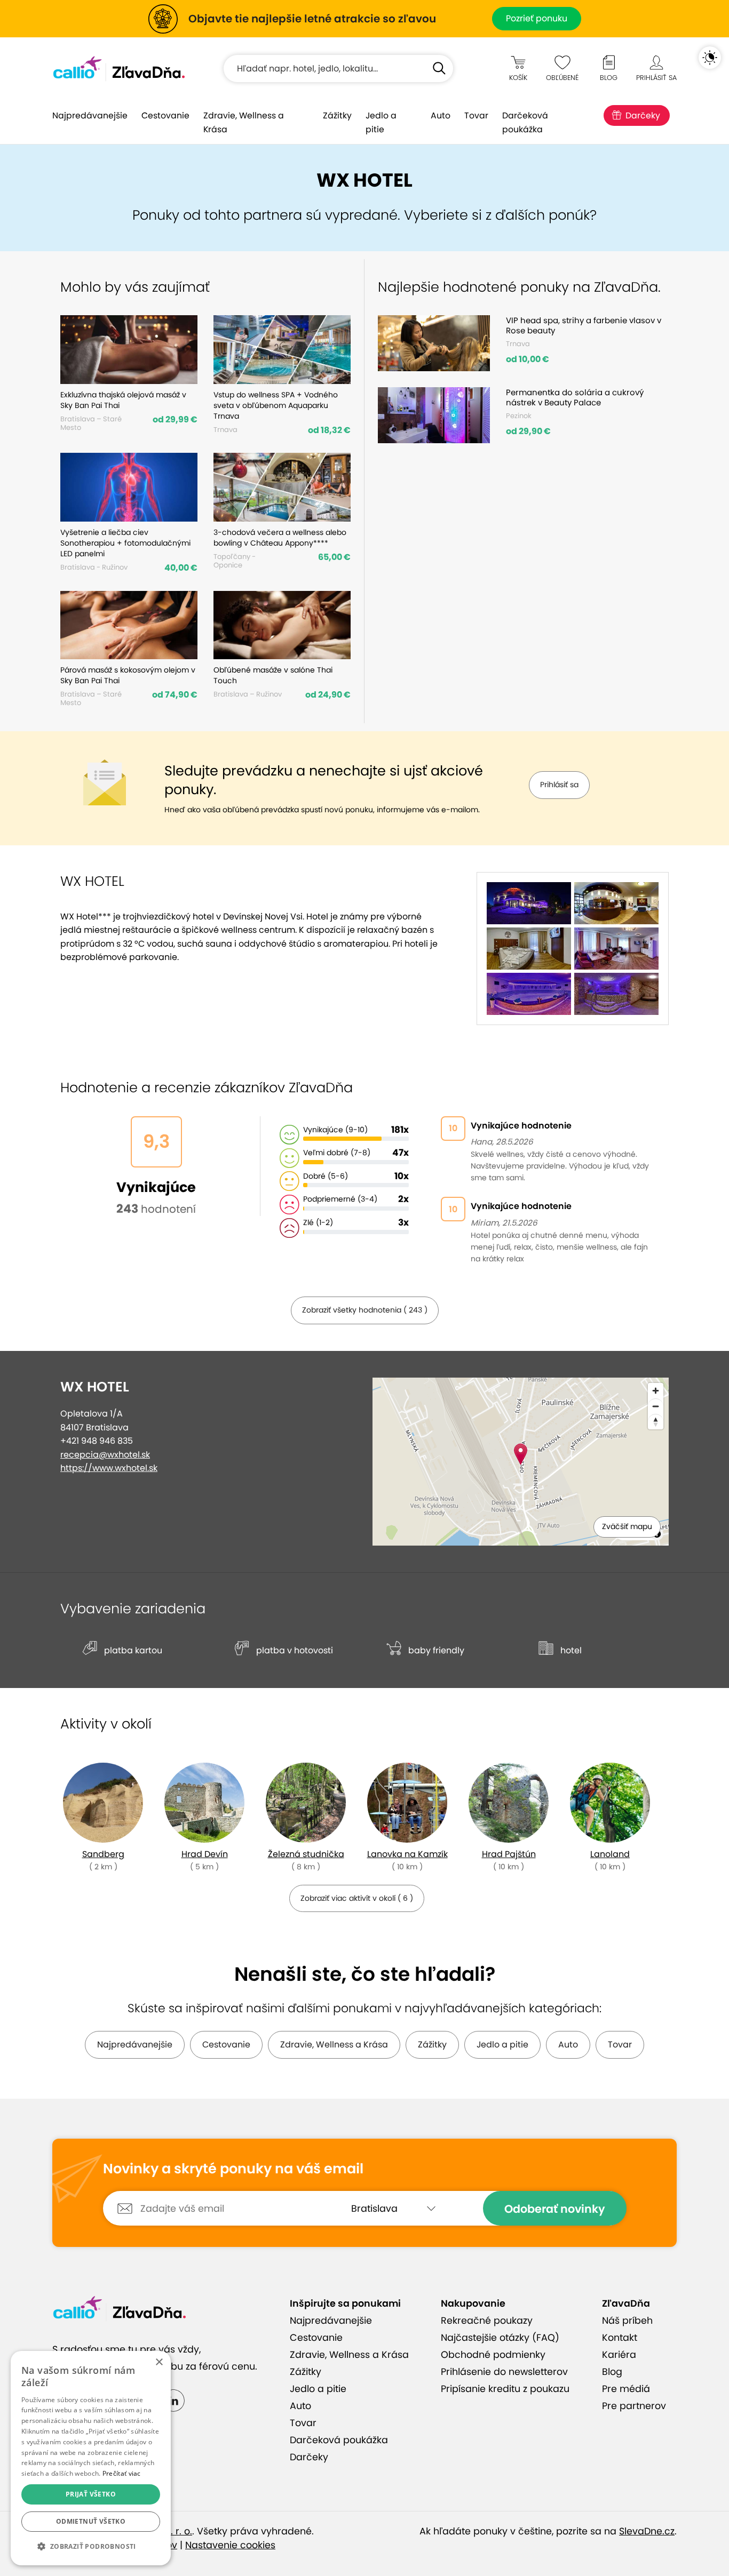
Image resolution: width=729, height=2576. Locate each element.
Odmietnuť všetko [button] (91, 2521)
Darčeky (643, 115)
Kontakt (620, 2338)
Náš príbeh (627, 2321)
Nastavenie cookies (230, 2545)
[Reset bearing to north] (656, 1422)
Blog (612, 2372)
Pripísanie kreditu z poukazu (505, 2389)
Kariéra (619, 2355)
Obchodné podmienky (493, 2355)
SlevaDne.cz (647, 2531)
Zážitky (337, 115)
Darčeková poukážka (525, 122)
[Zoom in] (656, 1391)
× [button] (159, 2362)
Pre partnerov (634, 2406)
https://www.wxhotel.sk (109, 1468)
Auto (441, 115)
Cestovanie (165, 115)
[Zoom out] (656, 1406)
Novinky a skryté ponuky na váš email (233, 2169)
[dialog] (91, 2458)
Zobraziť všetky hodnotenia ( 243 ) (365, 1310)
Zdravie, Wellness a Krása (244, 122)
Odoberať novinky (555, 2209)
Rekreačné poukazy (487, 2321)
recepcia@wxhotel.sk (105, 1455)
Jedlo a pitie (381, 122)
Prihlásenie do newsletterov (504, 2372)
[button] (91, 2547)
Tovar (476, 115)
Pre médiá (626, 2389)
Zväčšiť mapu (627, 1526)
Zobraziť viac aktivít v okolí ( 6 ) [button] (357, 1898)
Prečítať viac (122, 2473)
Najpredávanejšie (90, 115)
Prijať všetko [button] (91, 2494)
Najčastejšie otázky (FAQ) (500, 2338)
